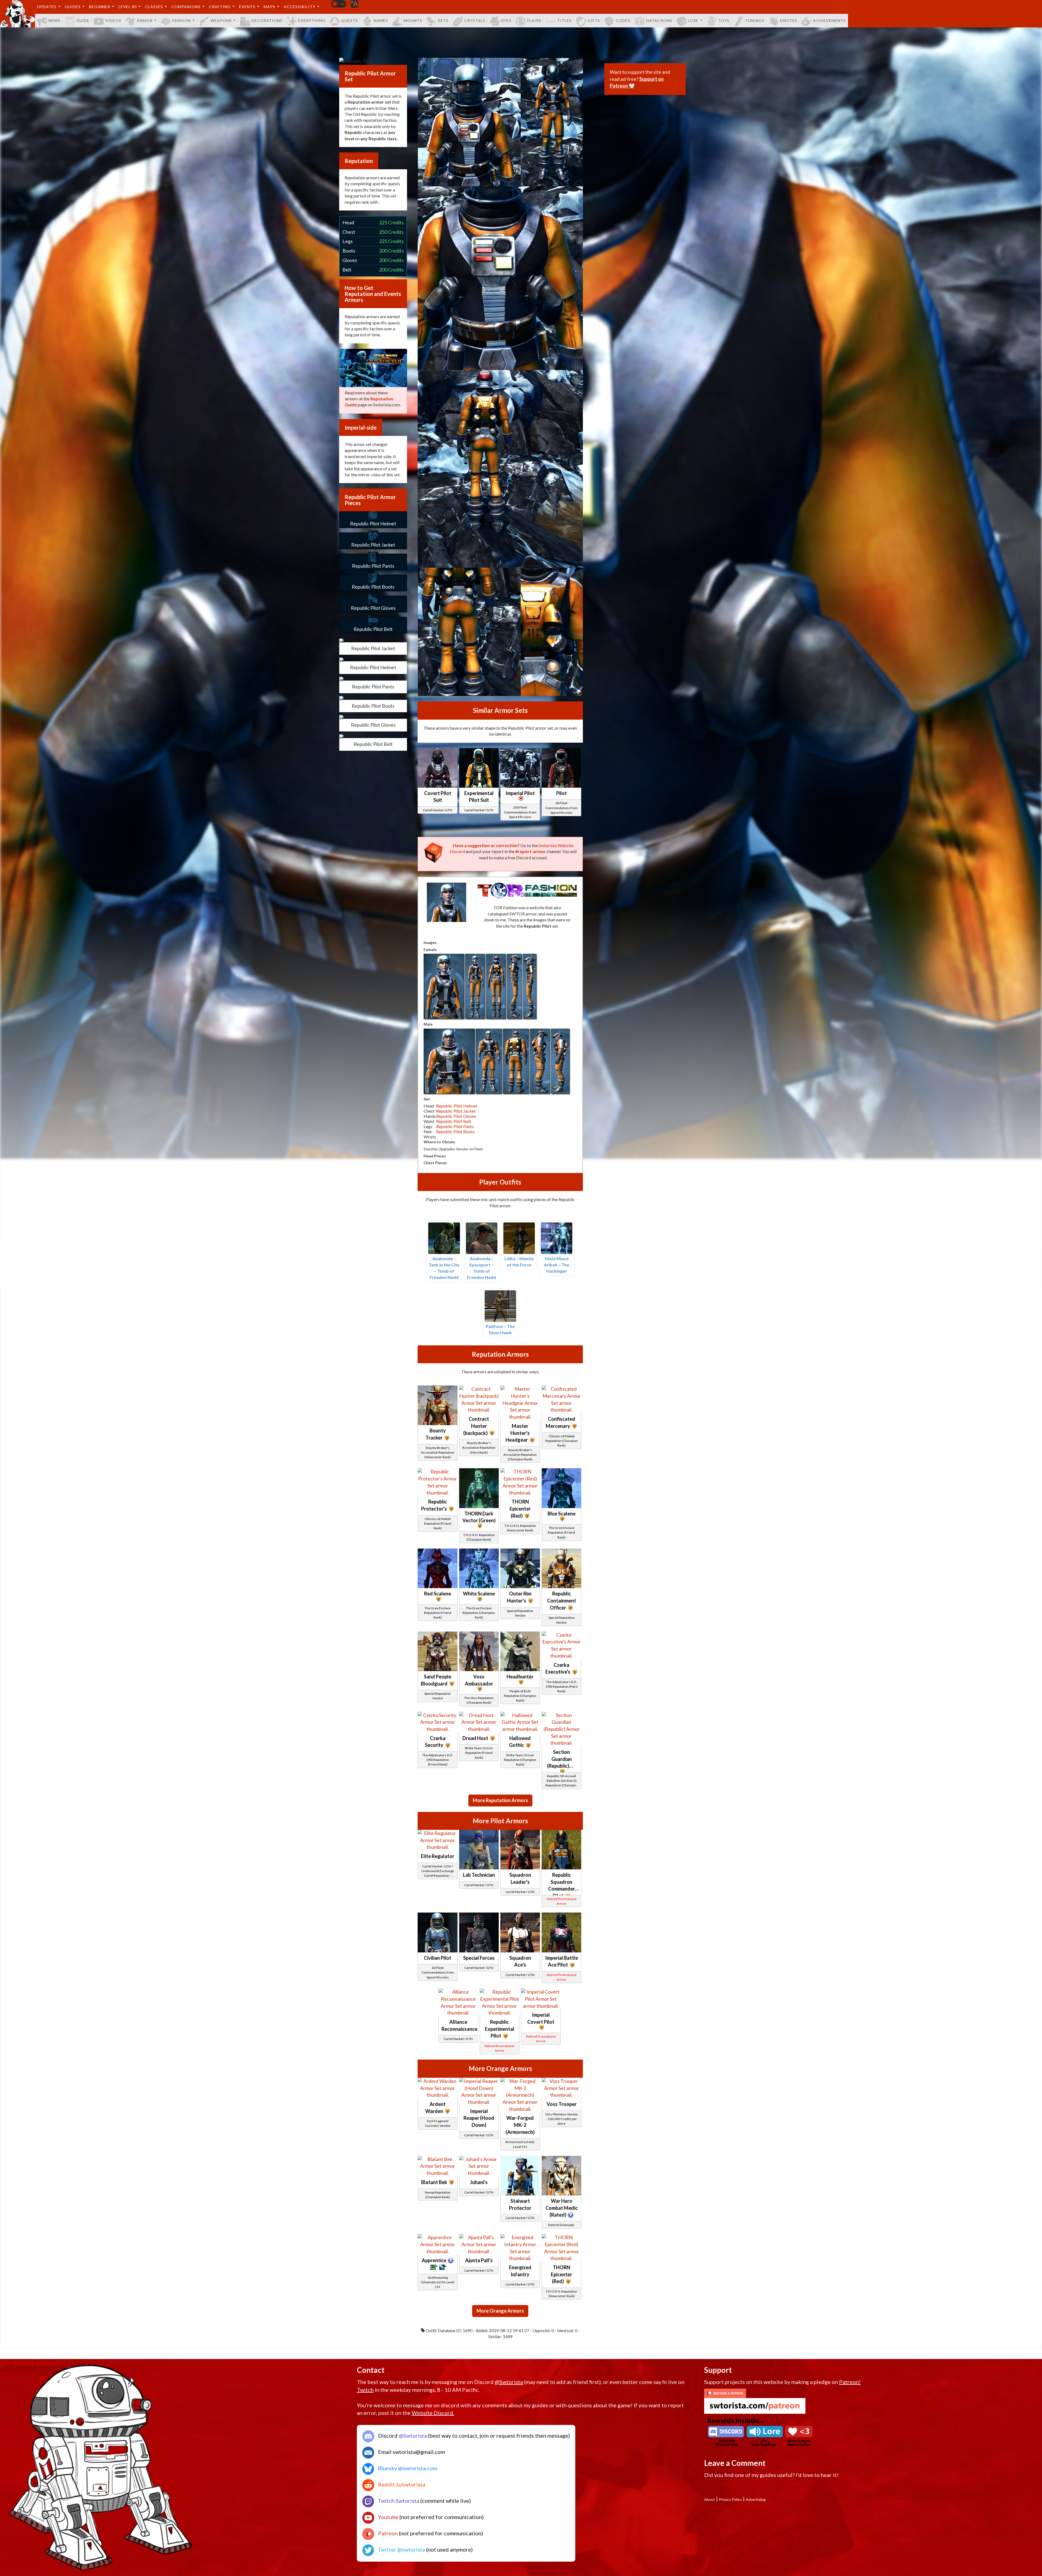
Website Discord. (433, 2413)
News (55, 20)
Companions (186, 7)
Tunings (755, 20)
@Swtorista (509, 2382)
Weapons (221, 20)
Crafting (220, 7)
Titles (564, 20)
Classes (154, 7)
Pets (443, 20)
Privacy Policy (730, 2499)
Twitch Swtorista (398, 2501)
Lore (693, 20)
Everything (312, 20)
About (710, 2499)
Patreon (387, 2533)
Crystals (475, 20)
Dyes (506, 20)
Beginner (100, 7)
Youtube (388, 2517)
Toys (724, 20)
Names (381, 20)
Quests (350, 20)
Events (247, 7)
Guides (73, 7)
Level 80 (128, 7)
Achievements (829, 20)
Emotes (789, 20)
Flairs (534, 20)
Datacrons (659, 20)
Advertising (756, 2499)
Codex (623, 20)
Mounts (413, 20)
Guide (83, 20)
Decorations (267, 20)
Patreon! (850, 2382)
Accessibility (300, 7)
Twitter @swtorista (401, 2549)
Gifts (594, 20)
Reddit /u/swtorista (401, 2484)
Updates (47, 7)
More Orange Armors (500, 2311)
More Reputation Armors (500, 1800)
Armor (145, 20)
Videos (113, 20)
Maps (270, 7)
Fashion (182, 20)
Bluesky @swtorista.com (407, 2468)
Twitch (365, 2390)
